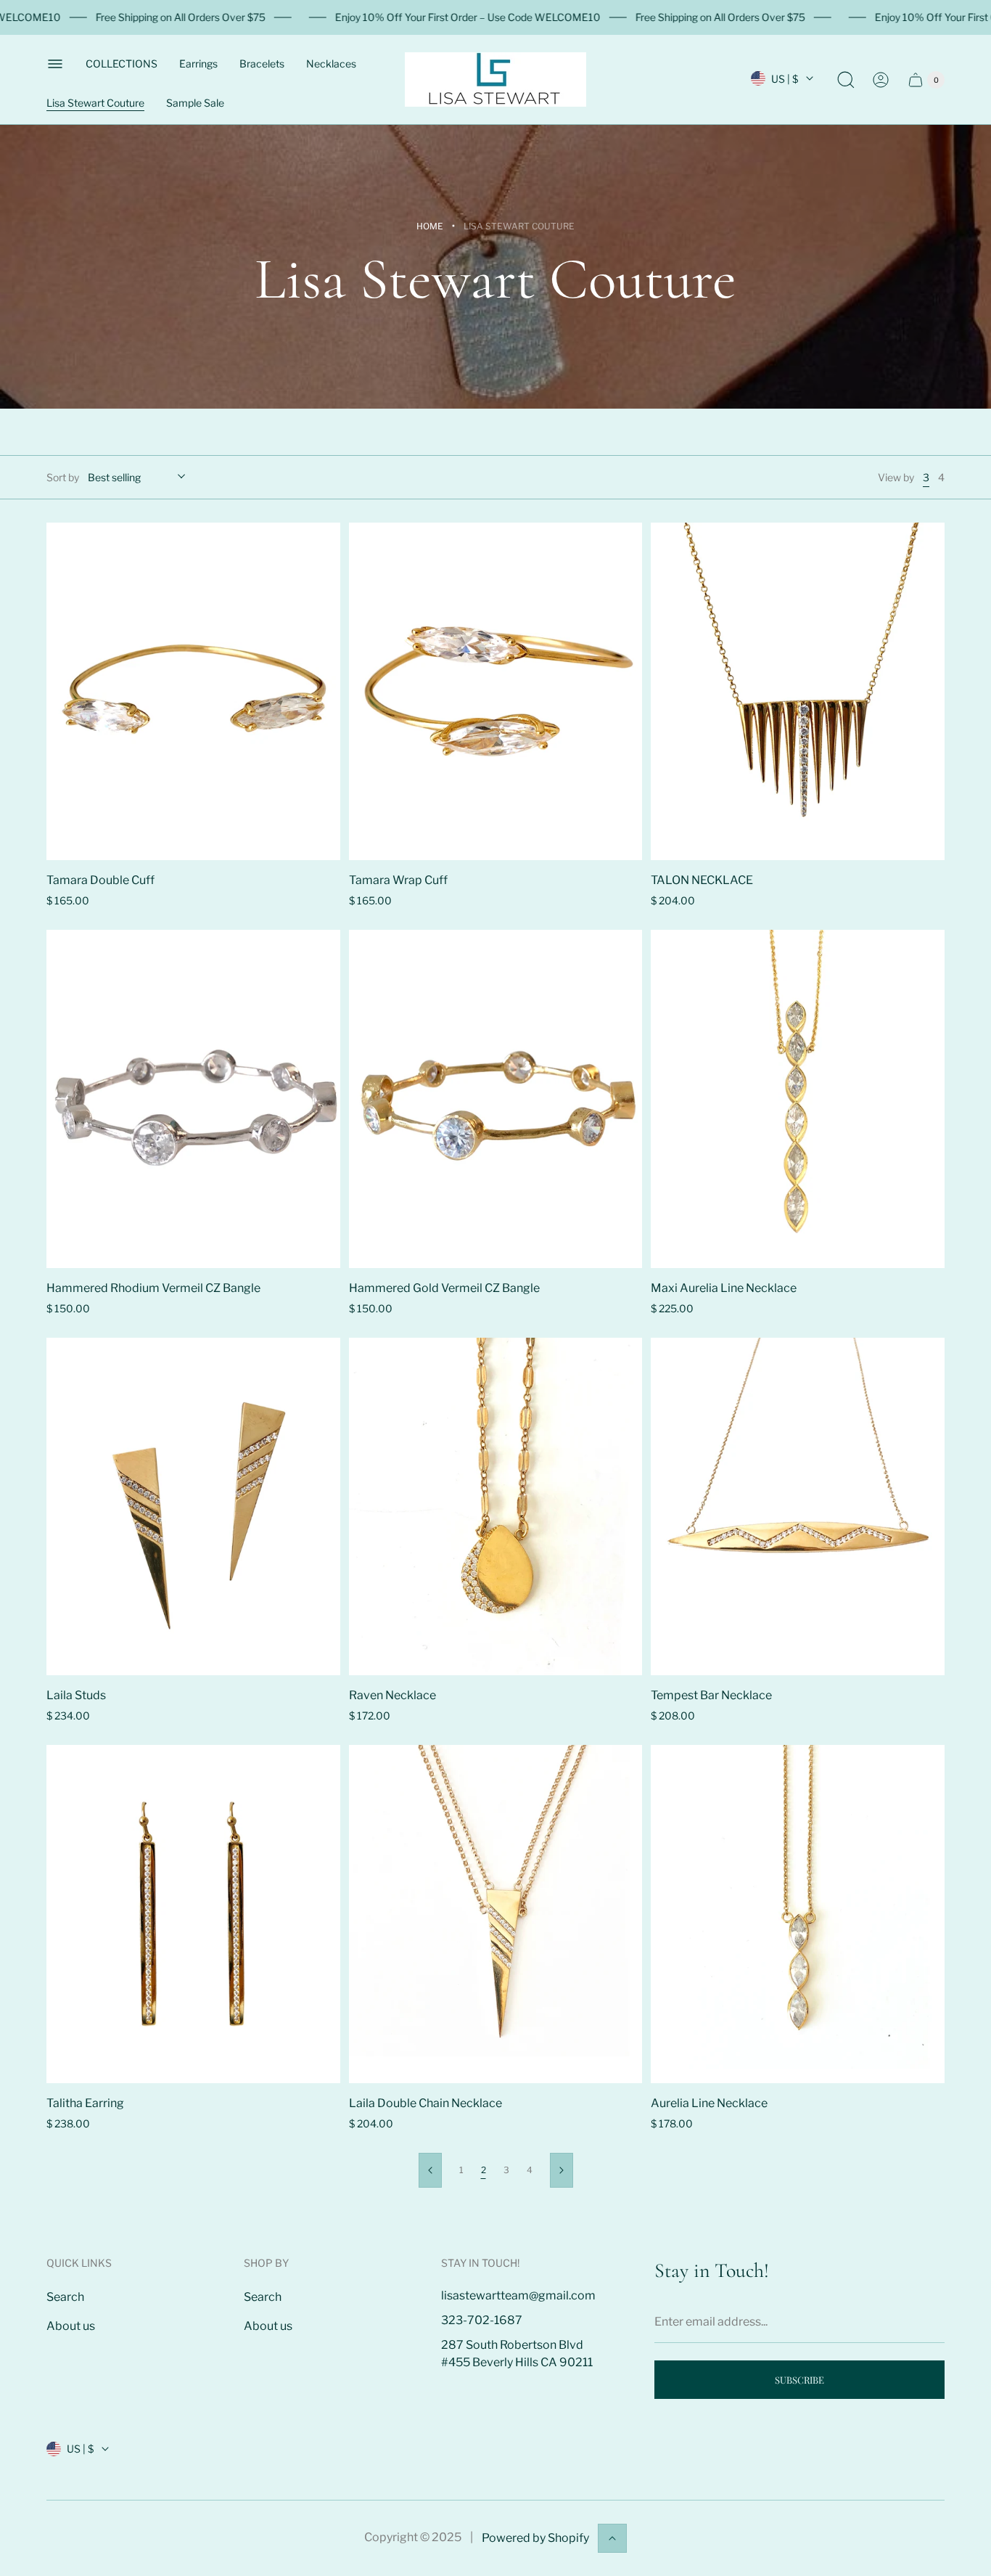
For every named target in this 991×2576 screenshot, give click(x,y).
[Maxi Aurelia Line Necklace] (798, 1099)
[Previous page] (430, 2170)
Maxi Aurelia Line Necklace (724, 1288)
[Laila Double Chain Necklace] (496, 1914)
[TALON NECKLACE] (798, 691)
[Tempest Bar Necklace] (798, 1506)
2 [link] (484, 2170)
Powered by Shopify (535, 2538)
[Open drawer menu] (55, 64)
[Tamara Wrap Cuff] (496, 691)
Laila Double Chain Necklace (425, 2103)
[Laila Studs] (193, 1506)
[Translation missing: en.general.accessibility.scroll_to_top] (612, 2538)
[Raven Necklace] (496, 1506)
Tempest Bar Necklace (711, 1695)
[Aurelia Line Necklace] (798, 1914)
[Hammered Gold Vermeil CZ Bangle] (496, 1099)
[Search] (846, 80)
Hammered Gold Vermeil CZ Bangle (444, 1288)
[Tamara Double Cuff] (193, 691)
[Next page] (562, 2170)
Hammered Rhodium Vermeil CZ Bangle (153, 1288)
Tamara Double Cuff (100, 880)
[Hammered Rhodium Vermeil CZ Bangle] (193, 1099)
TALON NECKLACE (702, 880)
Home (430, 226)
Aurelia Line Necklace (709, 2103)
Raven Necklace (392, 1695)
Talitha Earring (85, 2103)
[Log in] (881, 80)
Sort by (63, 477)
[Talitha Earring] (193, 1914)
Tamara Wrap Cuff (398, 880)
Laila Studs (76, 1695)
